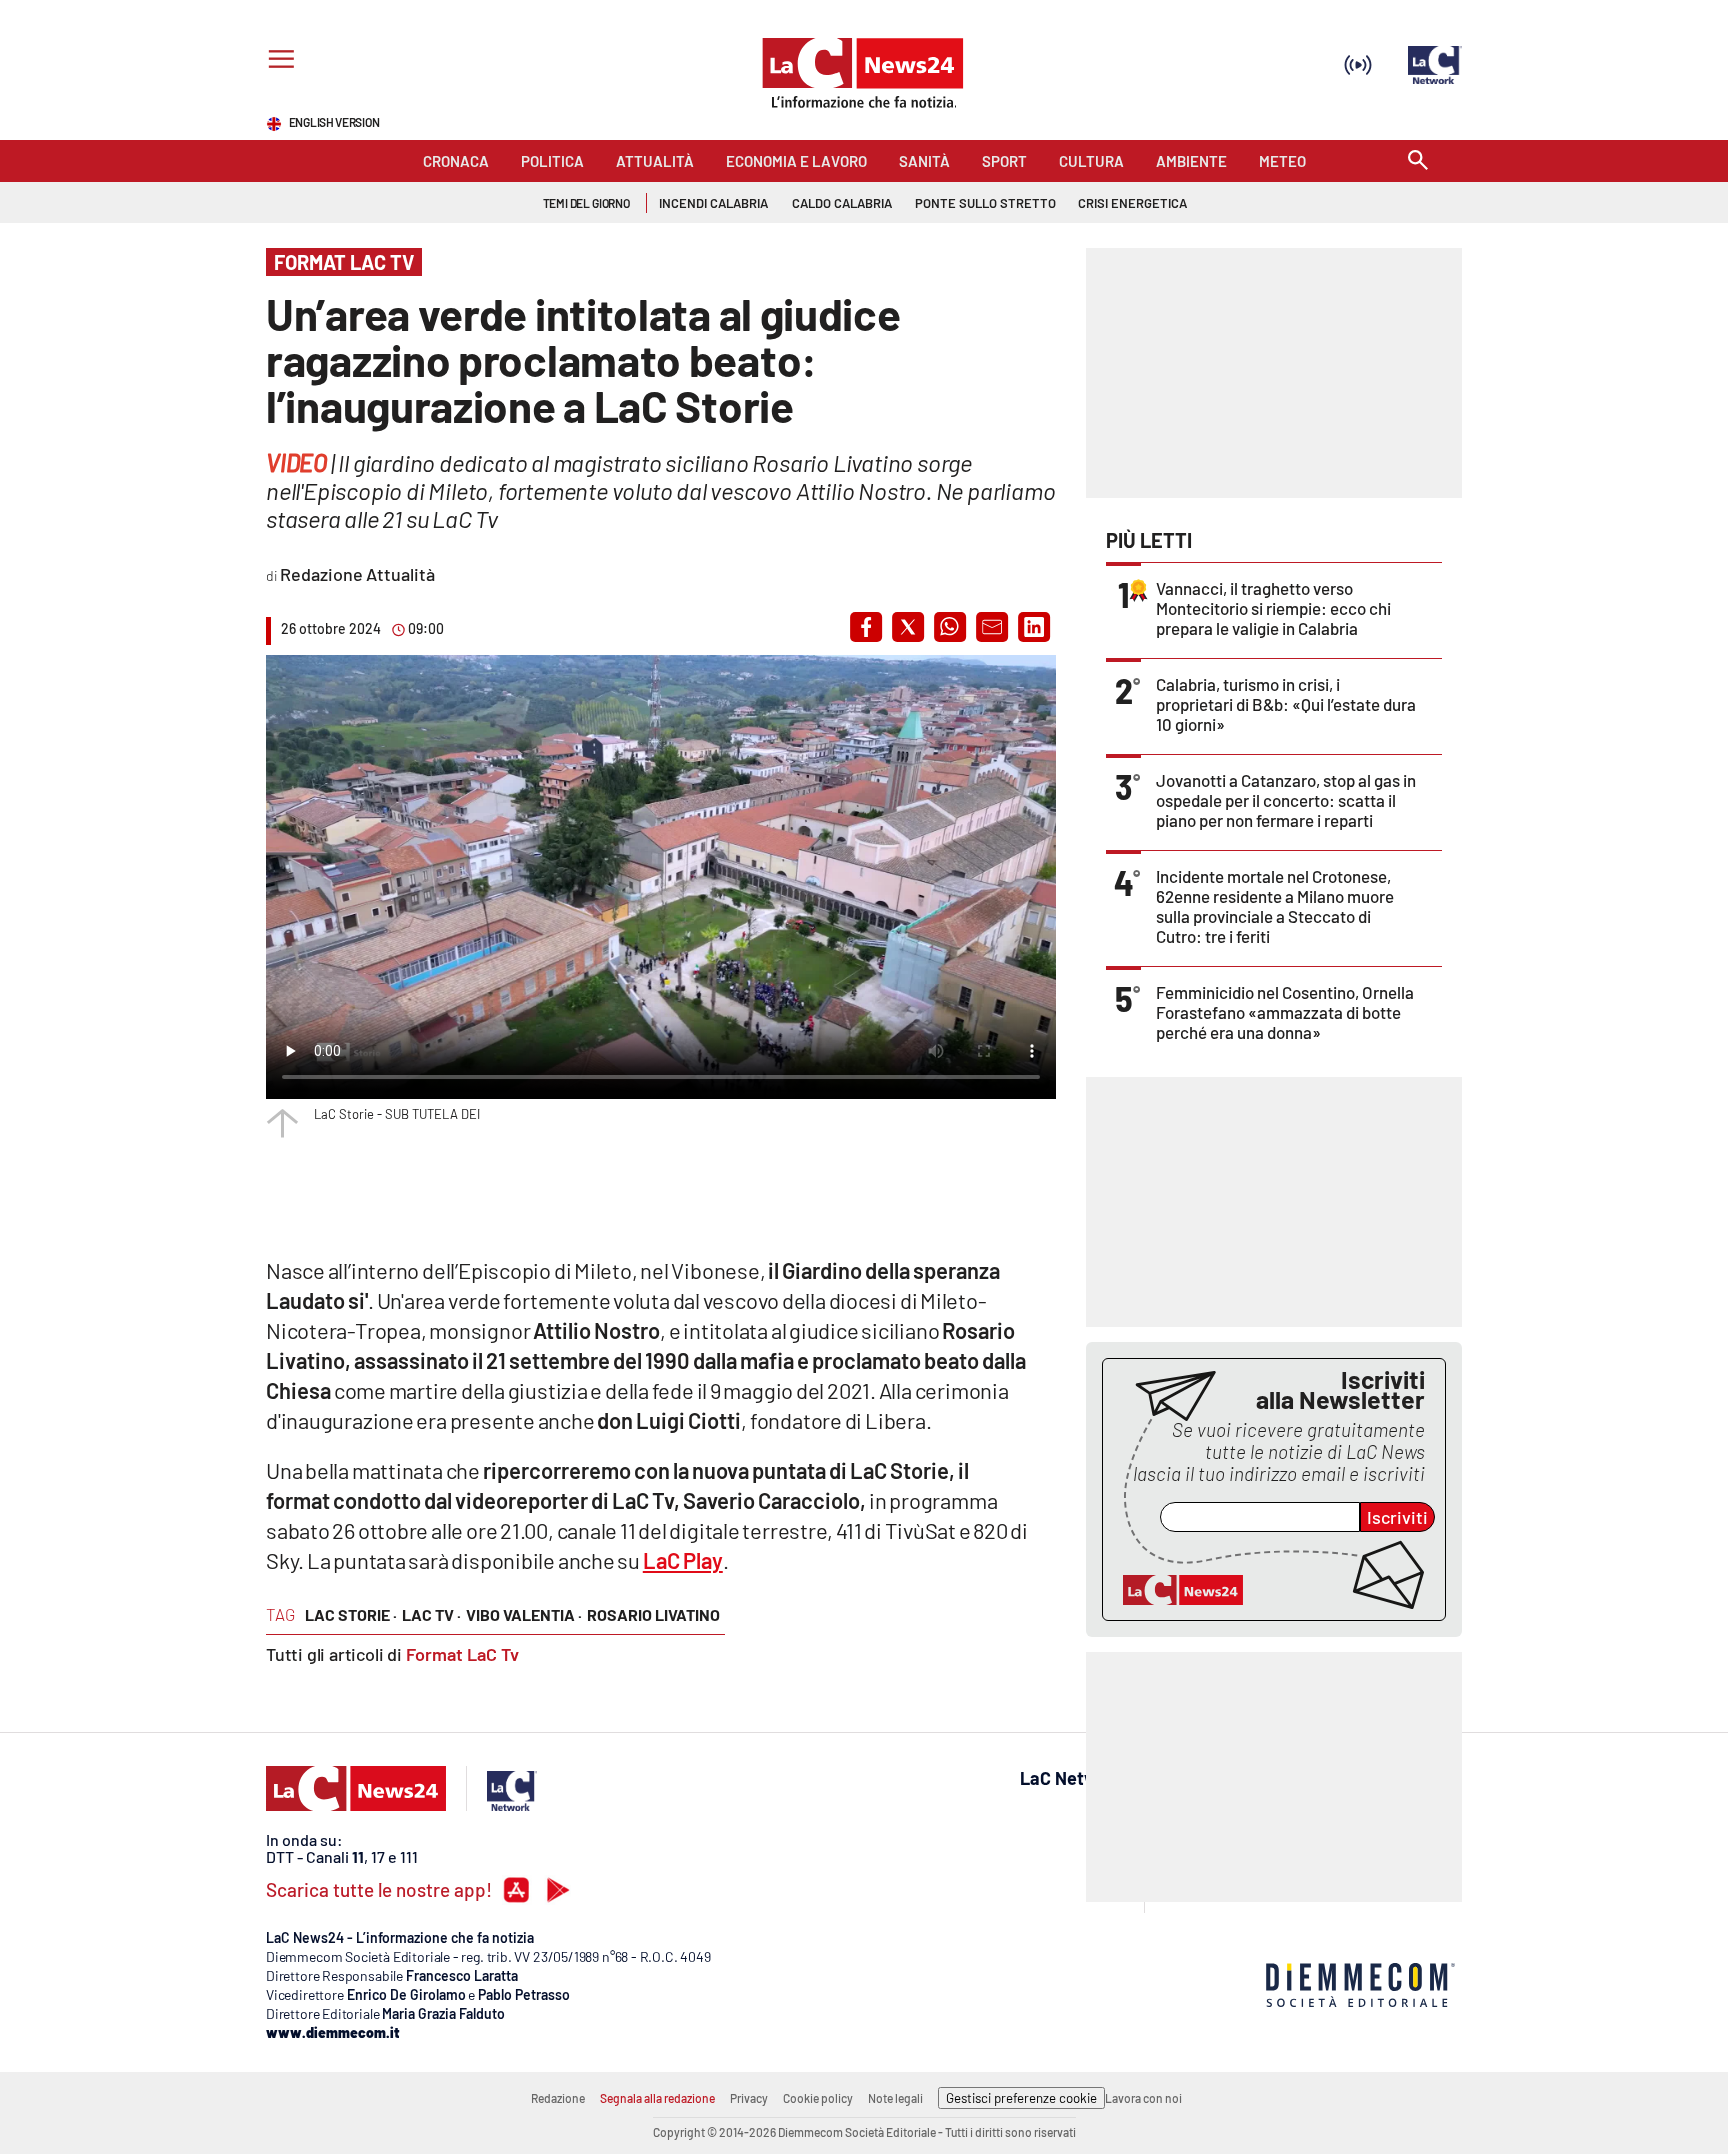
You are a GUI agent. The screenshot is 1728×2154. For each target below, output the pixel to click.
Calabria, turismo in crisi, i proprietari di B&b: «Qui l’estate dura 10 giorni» (1286, 704)
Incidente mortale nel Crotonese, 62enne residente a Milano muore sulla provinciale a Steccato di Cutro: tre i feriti (1275, 906)
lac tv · (431, 1614)
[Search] (1418, 161)
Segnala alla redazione (657, 2098)
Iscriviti (1397, 1517)
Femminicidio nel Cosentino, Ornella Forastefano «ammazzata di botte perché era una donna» (1285, 1012)
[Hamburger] (277, 61)
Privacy (749, 2098)
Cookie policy (818, 2098)
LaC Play (683, 1560)
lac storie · (351, 1614)
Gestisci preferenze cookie (1021, 2098)
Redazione (558, 2098)
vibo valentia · (524, 1614)
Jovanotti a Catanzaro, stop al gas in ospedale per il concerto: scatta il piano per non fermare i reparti (1286, 800)
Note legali (895, 2098)
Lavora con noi (1143, 2098)
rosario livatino (653, 1614)
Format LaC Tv (462, 1654)
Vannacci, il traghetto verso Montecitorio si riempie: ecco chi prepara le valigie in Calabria (1273, 608)
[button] (866, 627)
